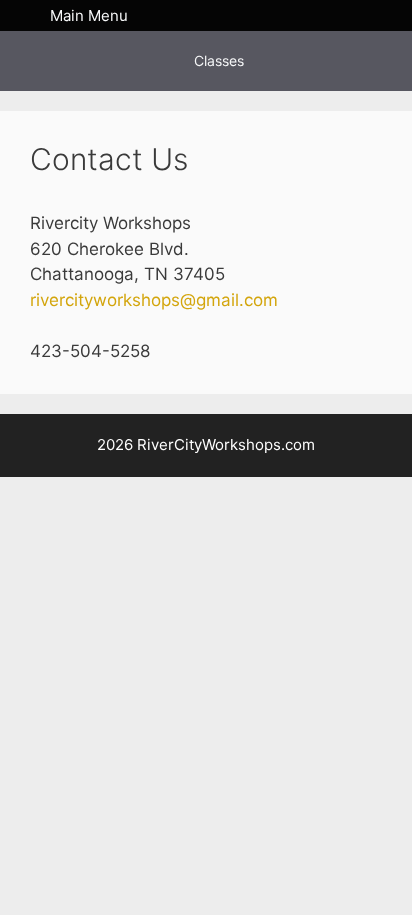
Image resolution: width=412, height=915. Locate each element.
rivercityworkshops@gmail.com (154, 300)
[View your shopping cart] (382, 15)
